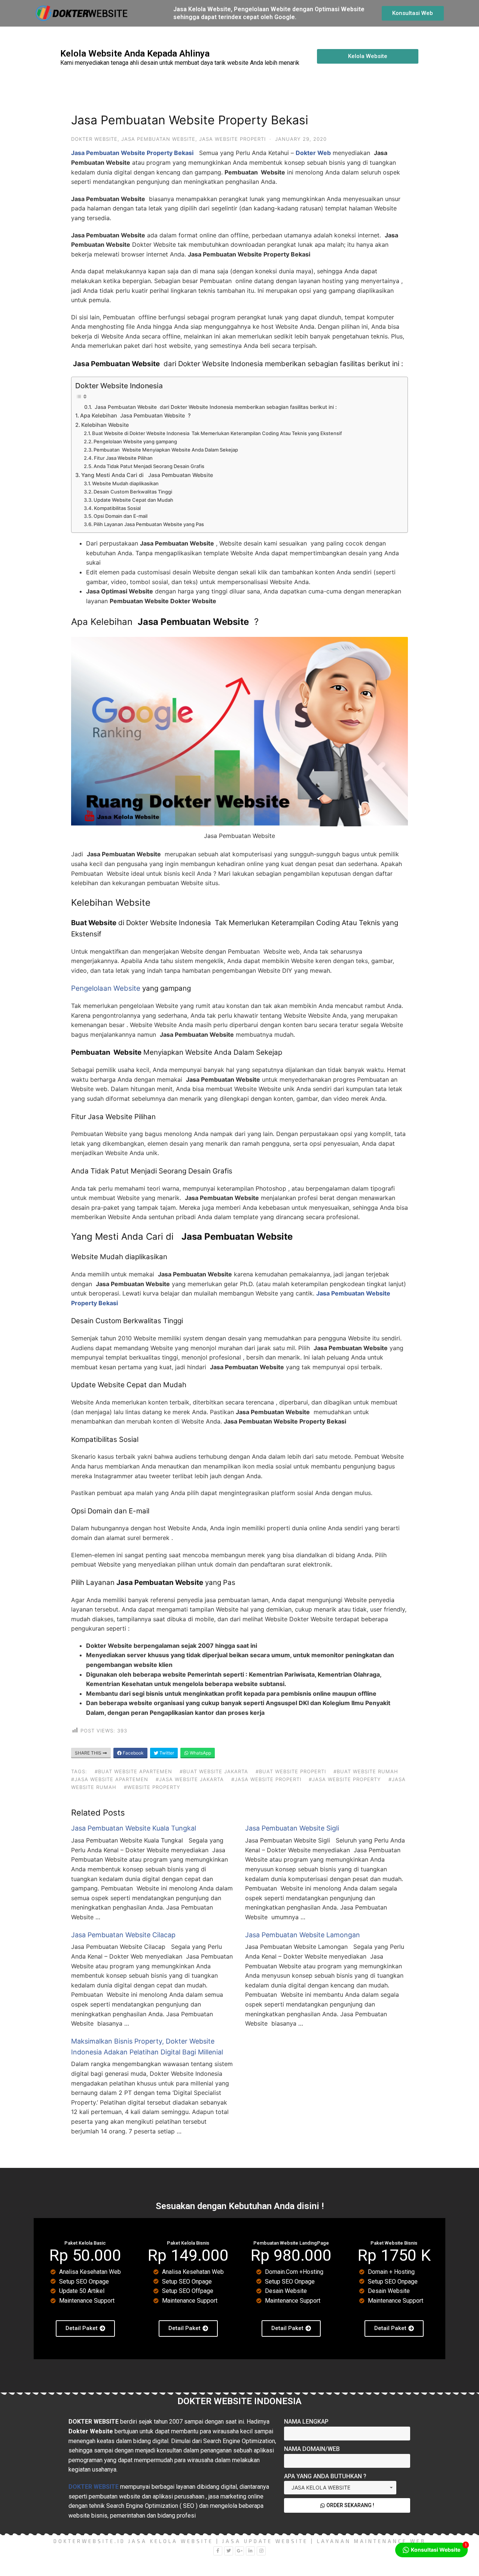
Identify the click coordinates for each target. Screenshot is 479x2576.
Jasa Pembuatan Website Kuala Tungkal (134, 1828)
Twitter (166, 1753)
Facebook (133, 1753)
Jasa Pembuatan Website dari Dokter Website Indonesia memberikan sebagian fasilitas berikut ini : (215, 407)
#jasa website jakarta (190, 1779)
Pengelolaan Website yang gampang (135, 441)
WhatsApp (200, 1753)
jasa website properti (232, 139)
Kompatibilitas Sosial (117, 508)
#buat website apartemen (133, 1771)
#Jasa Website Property (345, 1779)
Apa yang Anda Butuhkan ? (325, 2476)
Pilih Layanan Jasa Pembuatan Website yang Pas (149, 524)
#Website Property (152, 1787)
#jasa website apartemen (110, 1779)
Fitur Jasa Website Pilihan (123, 458)
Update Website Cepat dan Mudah (133, 500)
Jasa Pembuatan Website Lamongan (303, 1935)
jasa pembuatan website (158, 139)
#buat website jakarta (214, 1771)
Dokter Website (94, 139)
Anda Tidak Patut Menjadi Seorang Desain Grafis (149, 466)
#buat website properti (291, 1771)
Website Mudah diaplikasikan (125, 483)
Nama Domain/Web (312, 2449)
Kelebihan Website (105, 425)
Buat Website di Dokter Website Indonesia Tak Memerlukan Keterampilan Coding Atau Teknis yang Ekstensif (217, 433)
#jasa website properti (266, 1779)
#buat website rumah (366, 1771)
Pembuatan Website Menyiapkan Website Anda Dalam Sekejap (166, 450)
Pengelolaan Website (106, 988)
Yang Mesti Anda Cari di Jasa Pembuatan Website (147, 475)
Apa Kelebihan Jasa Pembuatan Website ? (135, 415)
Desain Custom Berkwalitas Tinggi (133, 492)
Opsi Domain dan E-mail (120, 516)
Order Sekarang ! (350, 2505)
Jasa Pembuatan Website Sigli (292, 1828)
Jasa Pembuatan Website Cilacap (123, 1935)
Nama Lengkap (306, 2422)
